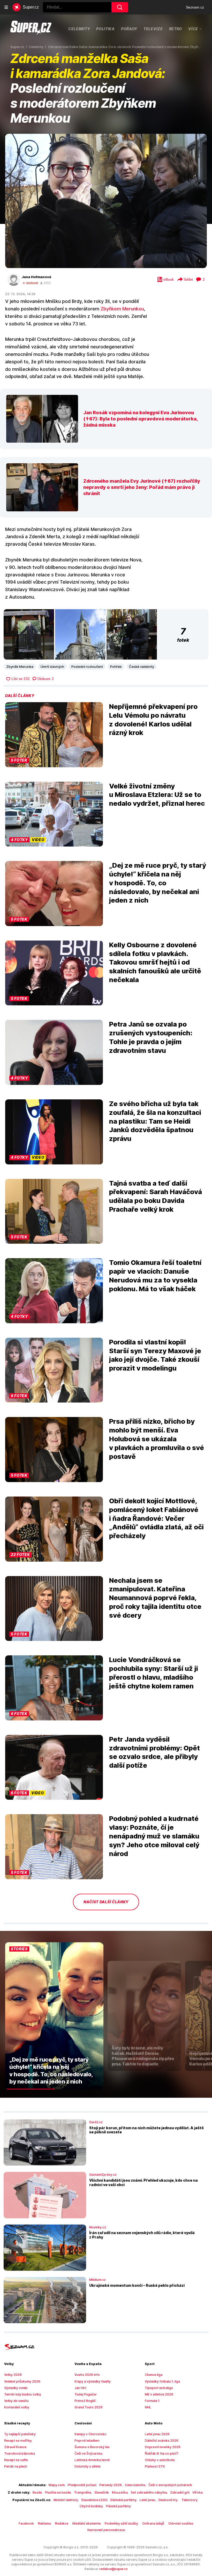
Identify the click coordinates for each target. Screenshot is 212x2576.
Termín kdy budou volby (23, 2394)
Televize (153, 29)
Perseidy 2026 (111, 2485)
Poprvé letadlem (87, 2441)
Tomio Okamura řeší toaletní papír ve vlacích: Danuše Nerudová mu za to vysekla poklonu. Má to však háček (155, 1275)
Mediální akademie (86, 2523)
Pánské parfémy (118, 2506)
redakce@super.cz (113, 2569)
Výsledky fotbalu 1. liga (162, 2381)
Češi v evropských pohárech (170, 2485)
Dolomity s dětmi (88, 2466)
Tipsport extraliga (159, 2388)
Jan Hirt (80, 2388)
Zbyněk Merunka (20, 667)
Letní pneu (147, 2500)
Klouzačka (120, 2492)
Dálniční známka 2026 (162, 2441)
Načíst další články (106, 1902)
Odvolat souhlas (181, 2523)
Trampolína (83, 2492)
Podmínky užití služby (121, 2523)
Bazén (37, 2492)
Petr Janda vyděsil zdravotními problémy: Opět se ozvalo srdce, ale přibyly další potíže (154, 1752)
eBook (169, 279)
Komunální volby (17, 2407)
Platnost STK (155, 2466)
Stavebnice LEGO (94, 2500)
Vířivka (198, 2492)
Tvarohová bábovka (20, 2453)
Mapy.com (57, 2485)
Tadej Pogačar (86, 2394)
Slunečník (102, 2492)
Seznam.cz (195, 7)
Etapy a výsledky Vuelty (93, 2381)
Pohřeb (116, 667)
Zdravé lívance (15, 2447)
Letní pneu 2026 (157, 2434)
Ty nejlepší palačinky (20, 2434)
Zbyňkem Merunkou (122, 309)
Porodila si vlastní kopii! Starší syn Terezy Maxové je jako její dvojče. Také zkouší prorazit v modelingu (155, 1355)
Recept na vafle (16, 2460)
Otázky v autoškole (160, 2460)
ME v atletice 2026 (159, 2394)
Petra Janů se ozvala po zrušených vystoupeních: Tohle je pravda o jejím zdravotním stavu (151, 1037)
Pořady (129, 29)
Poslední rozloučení (87, 667)
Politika (105, 29)
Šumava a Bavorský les (92, 2447)
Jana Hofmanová (36, 277)
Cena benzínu (135, 2485)
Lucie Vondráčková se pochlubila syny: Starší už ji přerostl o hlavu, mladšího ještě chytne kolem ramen (154, 1673)
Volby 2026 (13, 2375)
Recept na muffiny (18, 2441)
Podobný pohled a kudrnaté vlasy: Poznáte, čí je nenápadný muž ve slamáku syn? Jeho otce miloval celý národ (154, 1836)
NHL (148, 2407)
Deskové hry (168, 2500)
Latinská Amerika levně (92, 2460)
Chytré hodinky (91, 2506)
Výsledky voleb (16, 2388)
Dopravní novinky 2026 (163, 2447)
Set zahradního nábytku (149, 2492)
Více (193, 29)
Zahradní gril (180, 2492)
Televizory (190, 2500)
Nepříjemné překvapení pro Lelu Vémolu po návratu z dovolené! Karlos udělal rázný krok (153, 719)
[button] (106, 201)
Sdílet (188, 279)
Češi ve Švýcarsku (88, 2453)
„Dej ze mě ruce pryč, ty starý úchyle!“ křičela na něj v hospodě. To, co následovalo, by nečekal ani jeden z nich (158, 883)
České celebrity (142, 667)
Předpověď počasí (82, 2485)
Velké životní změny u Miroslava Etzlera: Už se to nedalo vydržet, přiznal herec (157, 795)
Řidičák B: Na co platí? (162, 2453)
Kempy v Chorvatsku (90, 2434)
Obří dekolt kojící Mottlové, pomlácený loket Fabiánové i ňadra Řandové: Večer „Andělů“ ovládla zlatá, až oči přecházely (156, 1518)
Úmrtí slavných (52, 667)
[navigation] (6, 7)
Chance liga (154, 2375)
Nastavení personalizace (106, 2530)
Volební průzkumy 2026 (22, 2381)
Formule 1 (152, 2401)
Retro (176, 29)
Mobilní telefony (66, 2500)
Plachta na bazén (58, 2492)
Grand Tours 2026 (89, 2407)
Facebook (26, 2523)
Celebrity (79, 29)
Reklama (44, 2523)
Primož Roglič (85, 2401)
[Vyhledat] (120, 7)
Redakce (62, 2523)
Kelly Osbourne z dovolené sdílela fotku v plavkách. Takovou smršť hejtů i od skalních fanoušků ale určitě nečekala (155, 962)
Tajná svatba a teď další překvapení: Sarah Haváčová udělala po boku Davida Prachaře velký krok (156, 1196)
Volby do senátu (16, 2401)
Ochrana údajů (153, 2523)
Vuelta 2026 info (87, 2375)
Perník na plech (16, 2466)
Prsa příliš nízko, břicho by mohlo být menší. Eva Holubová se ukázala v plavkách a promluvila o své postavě (157, 1439)
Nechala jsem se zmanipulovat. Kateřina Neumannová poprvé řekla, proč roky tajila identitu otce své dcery (155, 1598)
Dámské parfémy (123, 2500)
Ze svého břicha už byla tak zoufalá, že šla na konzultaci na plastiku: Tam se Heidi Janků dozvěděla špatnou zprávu (155, 1121)
